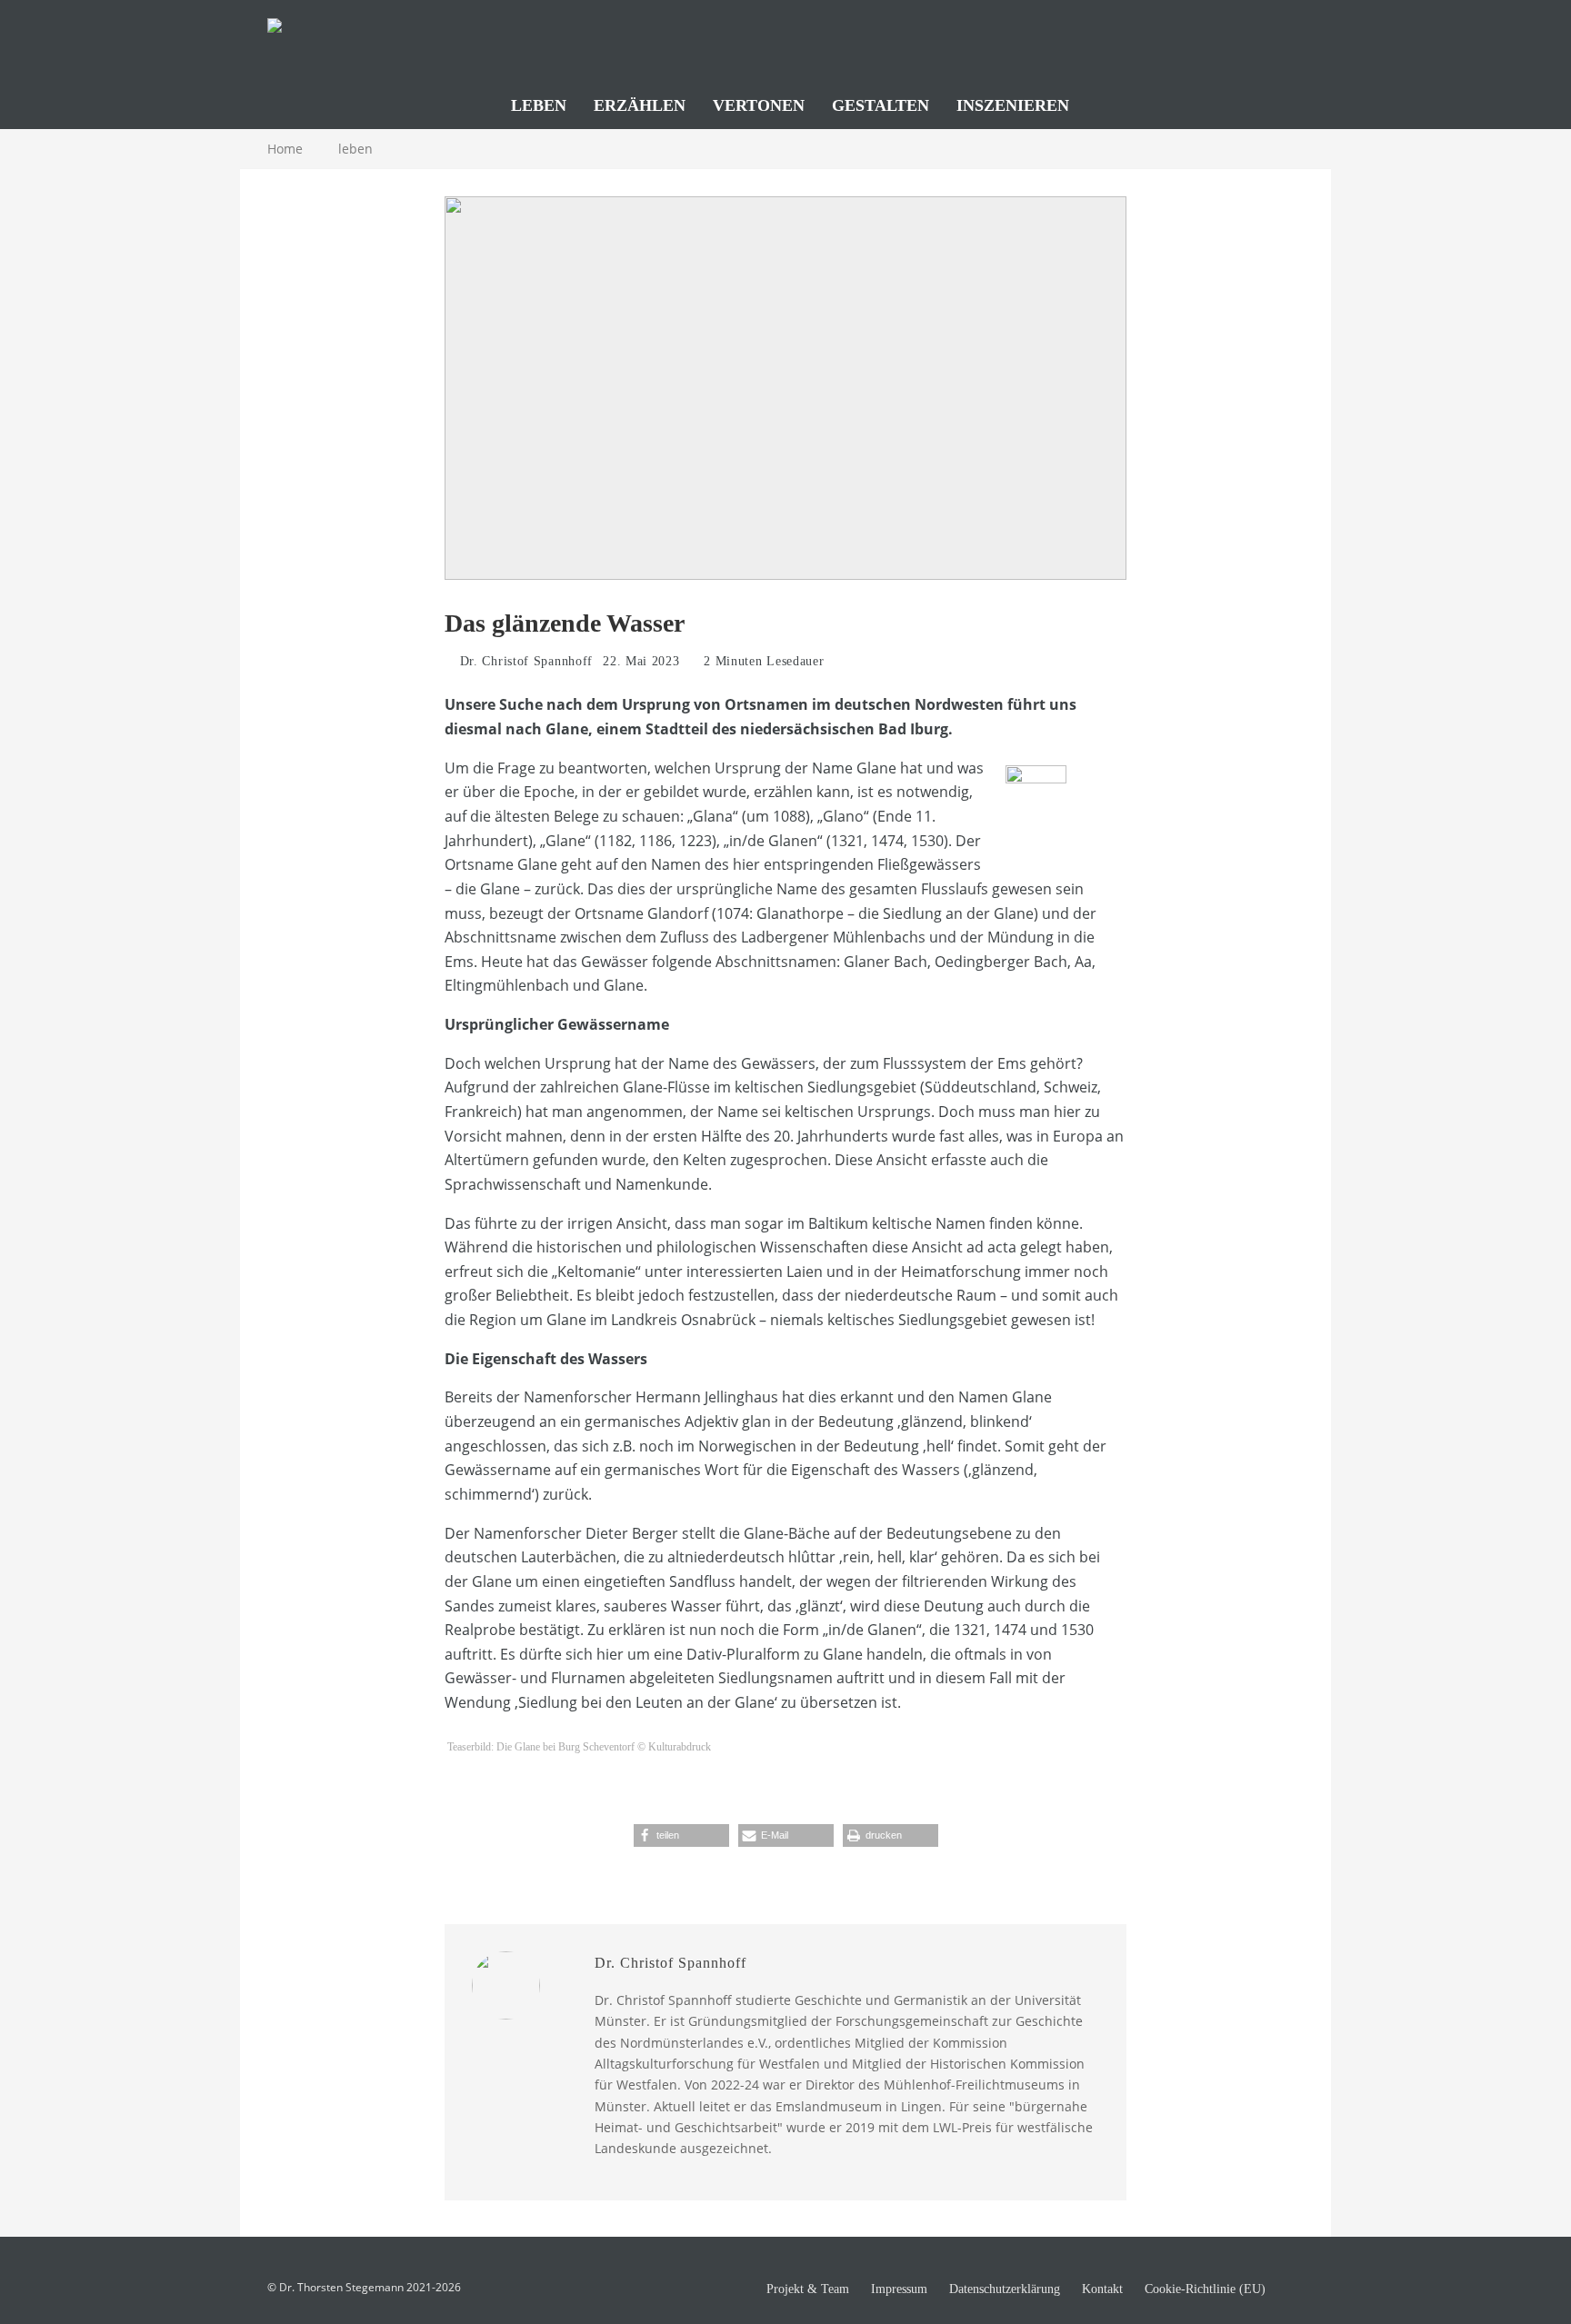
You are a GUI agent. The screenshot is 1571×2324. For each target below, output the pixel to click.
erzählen (640, 105)
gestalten (881, 105)
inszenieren (1013, 105)
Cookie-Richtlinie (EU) (1205, 2289)
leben (539, 105)
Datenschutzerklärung (1005, 2289)
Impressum (899, 2289)
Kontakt (1102, 2289)
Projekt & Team (808, 2289)
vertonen (759, 105)
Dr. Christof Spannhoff (524, 661)
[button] (681, 1835)
